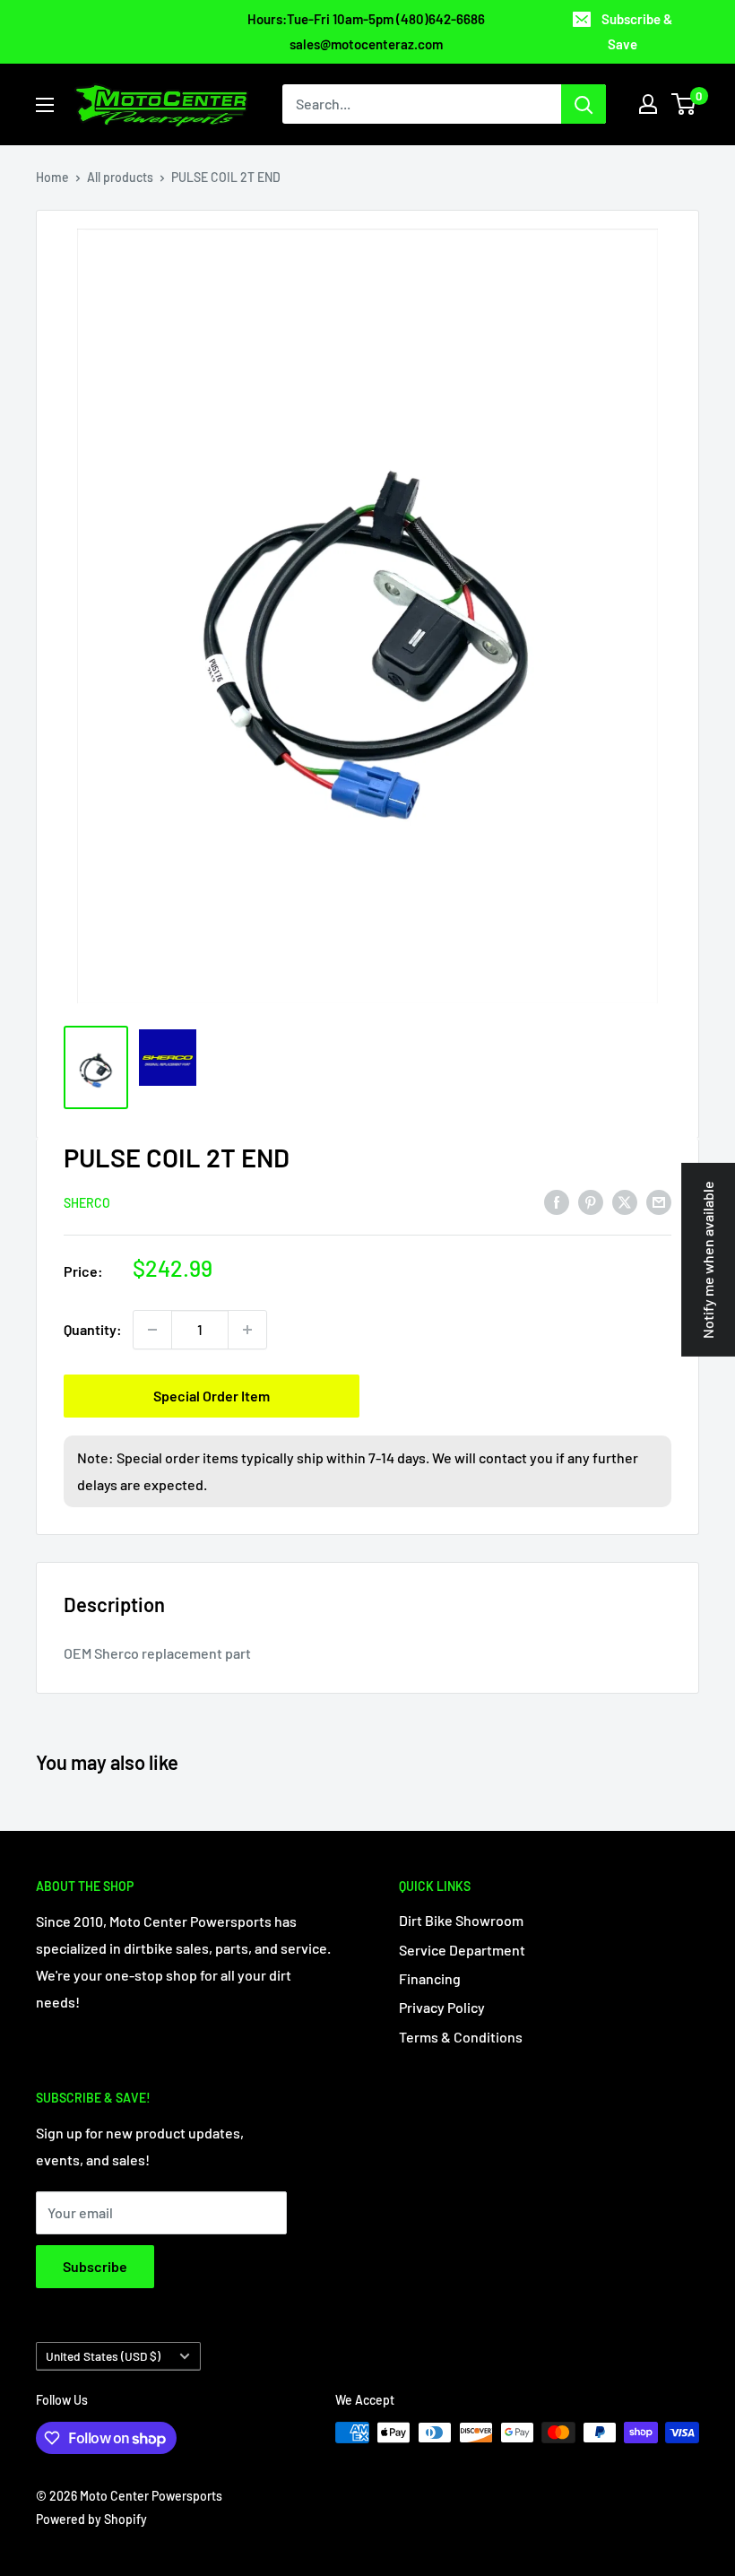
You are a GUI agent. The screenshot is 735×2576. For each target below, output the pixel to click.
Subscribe (95, 2266)
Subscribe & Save (637, 31)
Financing (430, 1978)
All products (120, 177)
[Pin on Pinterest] (591, 1201)
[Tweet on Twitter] (625, 1201)
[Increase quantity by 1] (247, 1330)
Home (52, 177)
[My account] (648, 104)
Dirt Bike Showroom (461, 1920)
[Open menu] (45, 105)
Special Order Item (212, 1396)
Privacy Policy (442, 2007)
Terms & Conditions (461, 2037)
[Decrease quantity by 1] (152, 1330)
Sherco (87, 1203)
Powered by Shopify (91, 2519)
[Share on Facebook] (557, 1201)
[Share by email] (659, 1201)
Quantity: (93, 1329)
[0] (684, 104)
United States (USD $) (103, 2356)
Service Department (462, 1950)
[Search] (584, 104)
